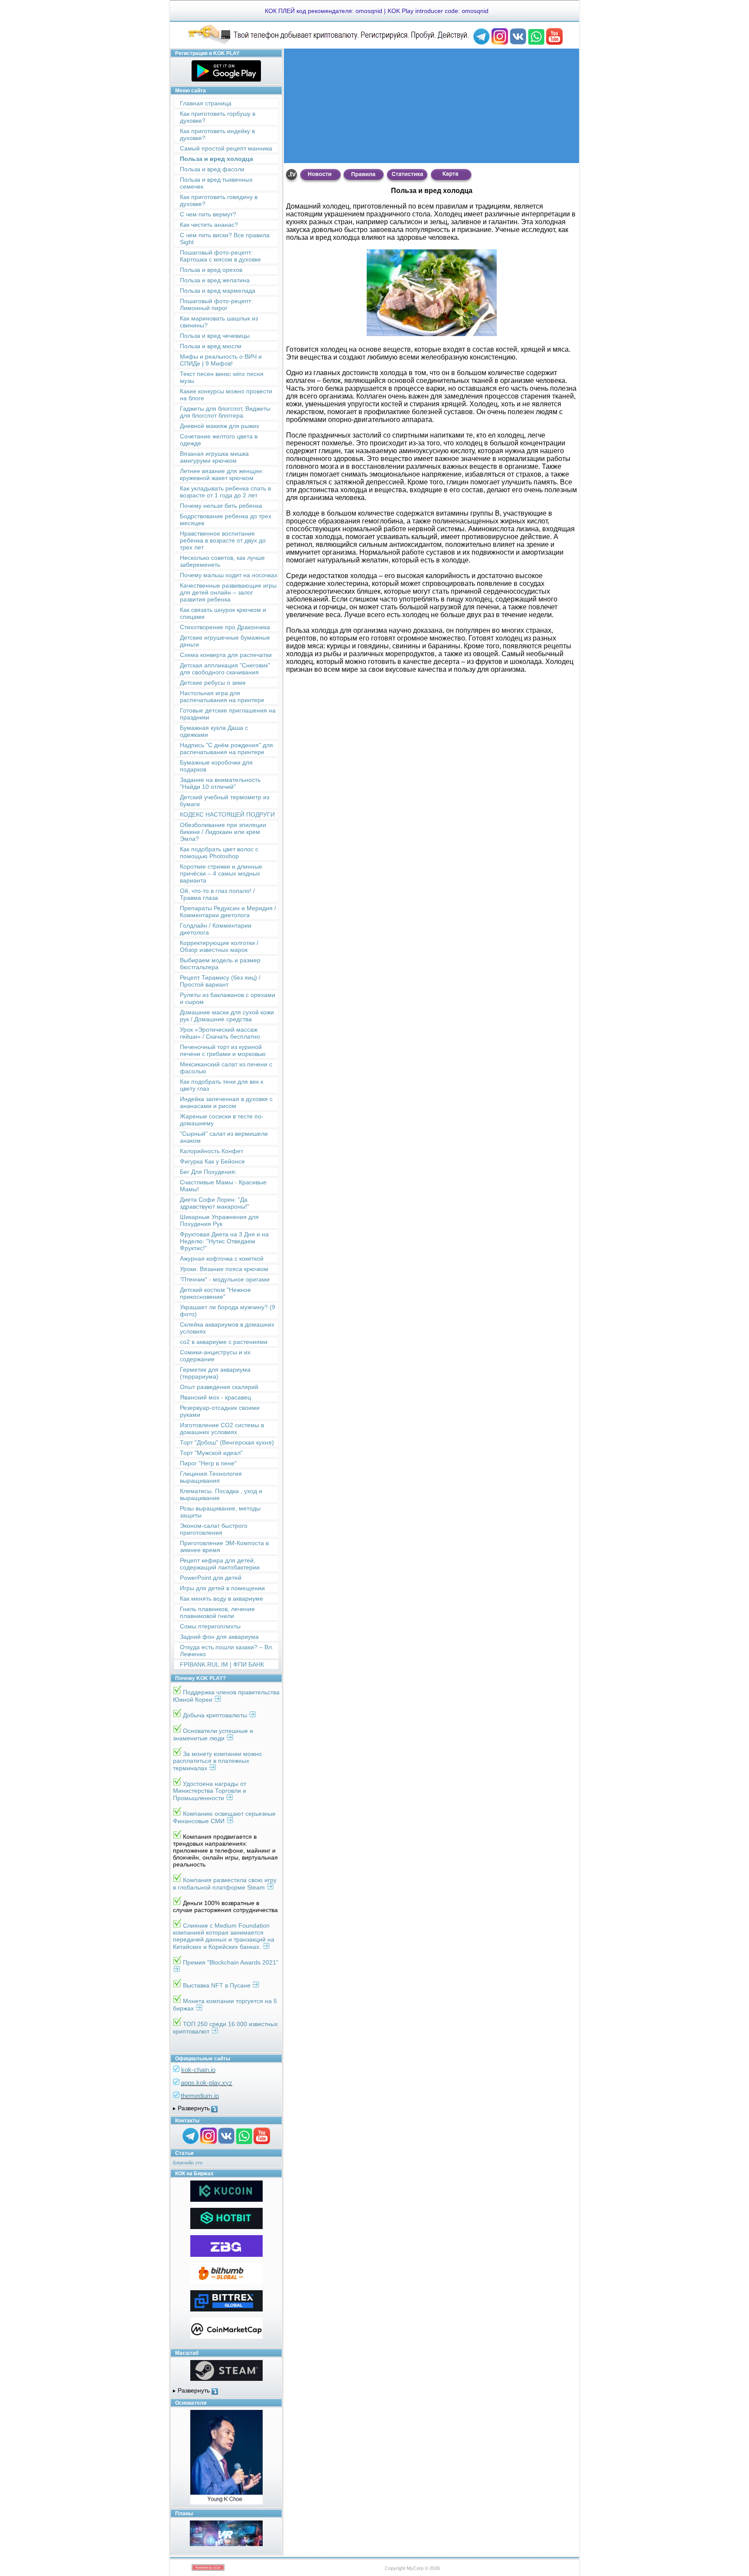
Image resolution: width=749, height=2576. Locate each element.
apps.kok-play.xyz (207, 2083)
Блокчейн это (188, 2163)
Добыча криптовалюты (216, 1715)
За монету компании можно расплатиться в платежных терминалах (217, 1761)
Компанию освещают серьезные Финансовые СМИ (224, 1817)
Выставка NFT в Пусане (218, 1985)
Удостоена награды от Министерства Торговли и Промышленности (210, 1791)
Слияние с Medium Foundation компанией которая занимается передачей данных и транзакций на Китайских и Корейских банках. (224, 1936)
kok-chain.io (198, 2070)
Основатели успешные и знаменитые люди (213, 1734)
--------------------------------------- (226, 2109)
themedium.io (200, 2096)
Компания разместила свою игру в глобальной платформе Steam (225, 1884)
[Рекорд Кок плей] (329, 43)
